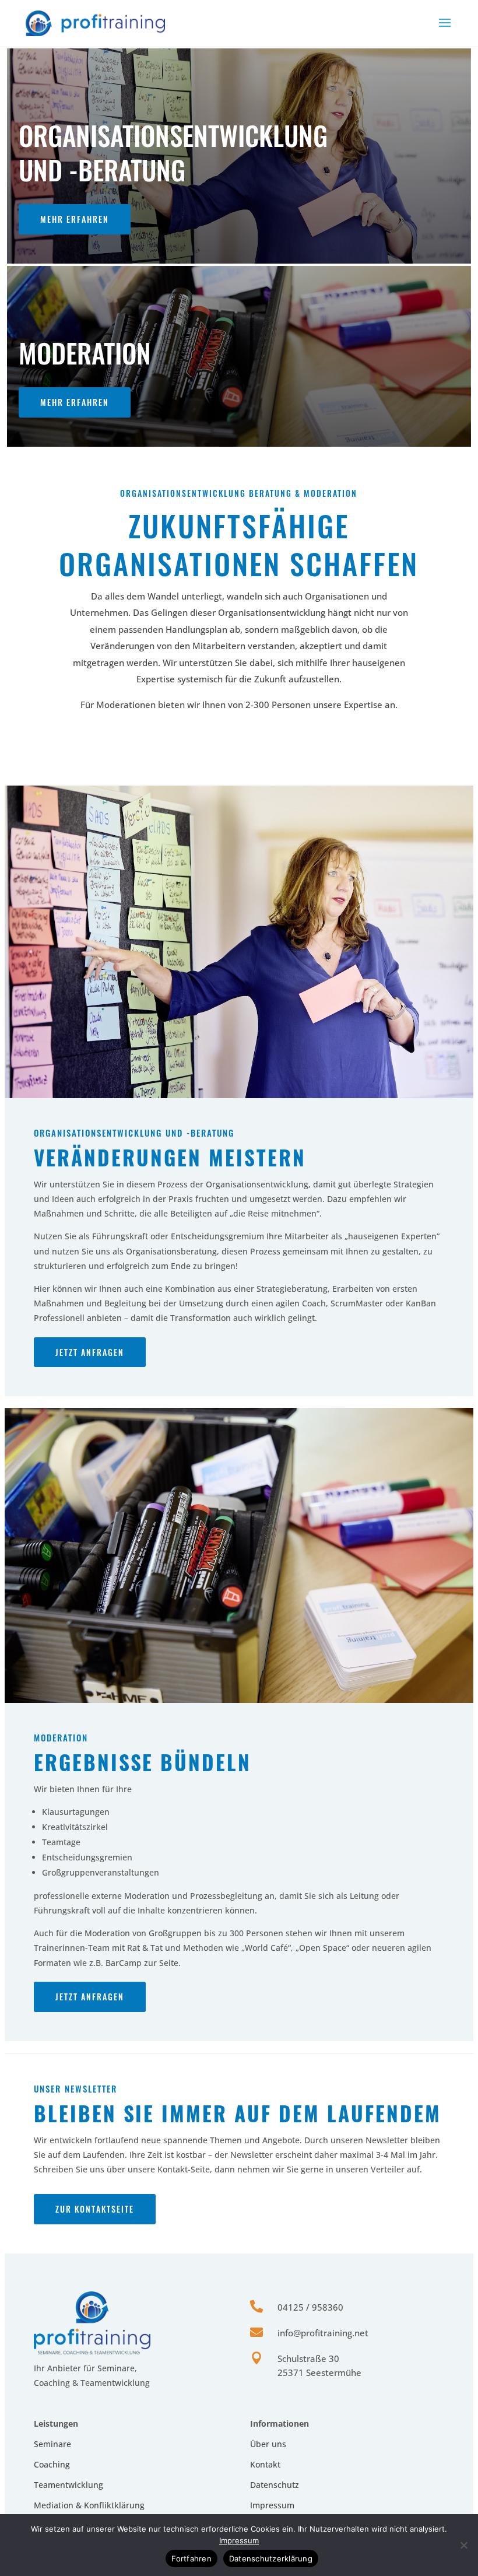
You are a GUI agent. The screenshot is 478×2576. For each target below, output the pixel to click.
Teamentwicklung (68, 2485)
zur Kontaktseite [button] (95, 2209)
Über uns (268, 2444)
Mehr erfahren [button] (75, 219)
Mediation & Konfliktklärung (89, 2505)
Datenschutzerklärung (271, 2559)
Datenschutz (275, 2485)
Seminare (52, 2444)
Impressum (272, 2505)
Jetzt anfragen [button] (90, 1352)
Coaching (52, 2464)
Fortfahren (191, 2559)
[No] (463, 2545)
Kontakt (265, 2464)
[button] (445, 30)
